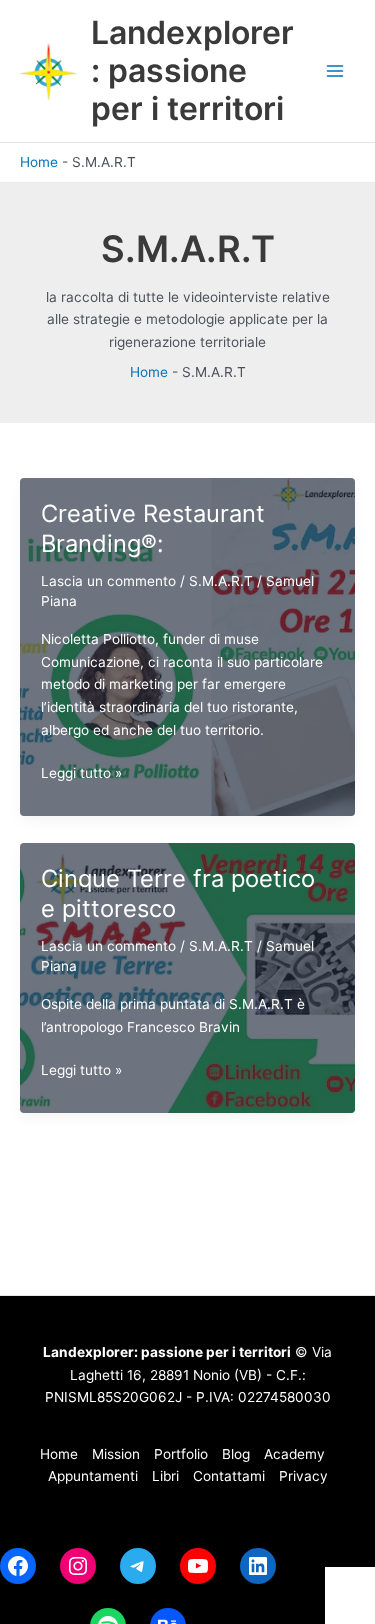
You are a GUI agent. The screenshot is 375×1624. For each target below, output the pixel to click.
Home (39, 162)
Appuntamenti (93, 1476)
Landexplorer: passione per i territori (192, 71)
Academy (296, 1454)
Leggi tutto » (81, 774)
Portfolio (181, 1454)
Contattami (229, 1476)
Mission (116, 1454)
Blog (236, 1454)
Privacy (303, 1476)
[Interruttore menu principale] (335, 71)
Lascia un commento (108, 581)
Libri (165, 1476)
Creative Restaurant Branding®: (153, 529)
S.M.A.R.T (221, 581)
